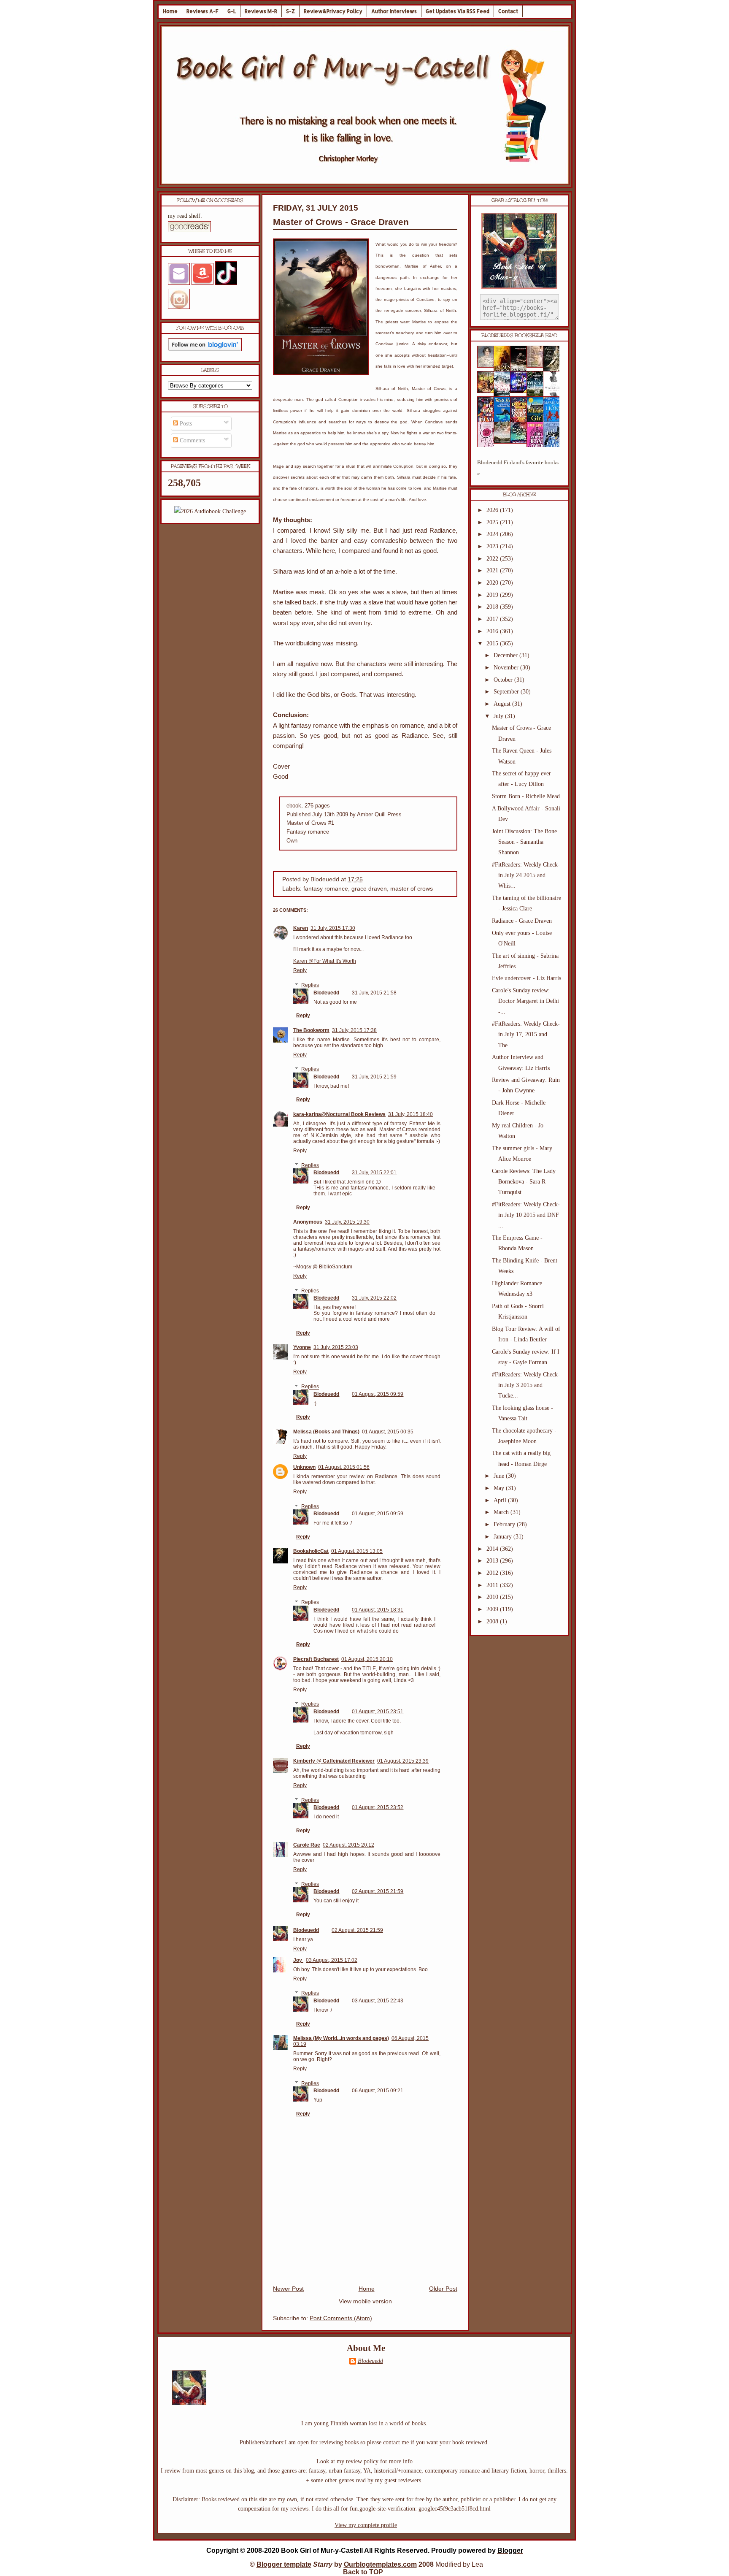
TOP (376, 2572)
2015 (493, 643)
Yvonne (302, 1347)
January (504, 1537)
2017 (493, 619)
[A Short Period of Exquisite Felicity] (488, 366)
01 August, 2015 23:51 (378, 1712)
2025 (493, 522)
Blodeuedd (326, 993)
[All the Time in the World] (521, 391)
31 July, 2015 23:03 (336, 1347)
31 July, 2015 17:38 (354, 1030)
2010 (493, 1597)
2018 (493, 607)
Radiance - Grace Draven (522, 921)
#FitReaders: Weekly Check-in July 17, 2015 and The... (526, 1034)
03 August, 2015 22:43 (378, 2001)
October (504, 680)
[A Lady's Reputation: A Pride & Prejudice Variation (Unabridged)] (505, 442)
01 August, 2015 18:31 (378, 1610)
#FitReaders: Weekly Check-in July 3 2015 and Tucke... (526, 1385)
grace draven (369, 889)
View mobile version (365, 2301)
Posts (185, 424)
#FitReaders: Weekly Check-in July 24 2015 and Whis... (526, 875)
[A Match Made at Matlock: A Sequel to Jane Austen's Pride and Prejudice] (537, 366)
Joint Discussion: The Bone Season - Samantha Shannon (524, 842)
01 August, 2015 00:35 (388, 1432)
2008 (493, 1621)
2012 (493, 1573)
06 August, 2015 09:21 (378, 2091)
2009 (493, 1609)
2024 (493, 534)
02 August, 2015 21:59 (378, 1891)
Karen (301, 928)
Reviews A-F (202, 11)
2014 (493, 1549)
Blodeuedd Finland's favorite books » (518, 468)
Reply (300, 970)
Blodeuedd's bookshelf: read (519, 336)
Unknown (304, 1467)
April (501, 1500)
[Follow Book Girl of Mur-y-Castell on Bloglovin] (205, 349)
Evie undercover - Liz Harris (526, 978)
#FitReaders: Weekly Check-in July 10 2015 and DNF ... (526, 1215)
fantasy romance (326, 889)
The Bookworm (311, 1030)
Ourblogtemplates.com (380, 2564)
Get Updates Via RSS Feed (458, 11)
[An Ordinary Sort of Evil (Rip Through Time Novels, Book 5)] (521, 442)
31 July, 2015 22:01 (374, 1173)
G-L (232, 11)
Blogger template (284, 2564)
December (506, 655)
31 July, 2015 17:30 (333, 928)
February (505, 1524)
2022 (493, 559)
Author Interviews (394, 11)
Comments (192, 440)
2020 (493, 583)
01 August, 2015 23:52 (378, 1807)
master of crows (412, 889)
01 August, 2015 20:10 (367, 1659)
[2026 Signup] (210, 511)
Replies (310, 986)
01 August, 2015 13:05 (357, 1551)
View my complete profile (366, 2525)
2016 (493, 631)
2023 (493, 546)
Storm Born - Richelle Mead (526, 796)
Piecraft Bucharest (316, 1659)
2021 (493, 570)
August (503, 704)
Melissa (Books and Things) (326, 1432)
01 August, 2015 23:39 (403, 1761)
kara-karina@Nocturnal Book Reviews (339, 1114)
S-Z (290, 11)
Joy (298, 1960)
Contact (508, 11)
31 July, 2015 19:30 (347, 1222)
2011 (493, 1585)
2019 (493, 595)
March (502, 1512)
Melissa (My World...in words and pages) (341, 2038)
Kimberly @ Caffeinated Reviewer (334, 1761)
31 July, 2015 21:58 (374, 993)
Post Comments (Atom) (341, 2318)
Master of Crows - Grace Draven (341, 222)
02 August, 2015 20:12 (348, 1845)
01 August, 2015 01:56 (344, 1467)
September (507, 692)
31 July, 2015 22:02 (374, 1298)
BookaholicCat (311, 1551)
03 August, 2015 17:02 (332, 1960)
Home (170, 11)
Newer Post (288, 2289)
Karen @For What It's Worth (325, 961)
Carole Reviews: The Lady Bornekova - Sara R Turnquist (524, 1182)
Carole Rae (307, 1845)
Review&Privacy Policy (333, 11)
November (507, 668)
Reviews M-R (261, 11)
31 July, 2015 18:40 (410, 1114)
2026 (493, 510)
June (500, 1476)
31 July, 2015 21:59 (374, 1077)
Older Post (443, 2289)
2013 (493, 1561)
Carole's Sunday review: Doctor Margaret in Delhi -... (525, 1001)
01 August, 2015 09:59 (378, 1394)
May (500, 1488)
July (499, 716)
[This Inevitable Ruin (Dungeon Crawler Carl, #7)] (488, 391)
